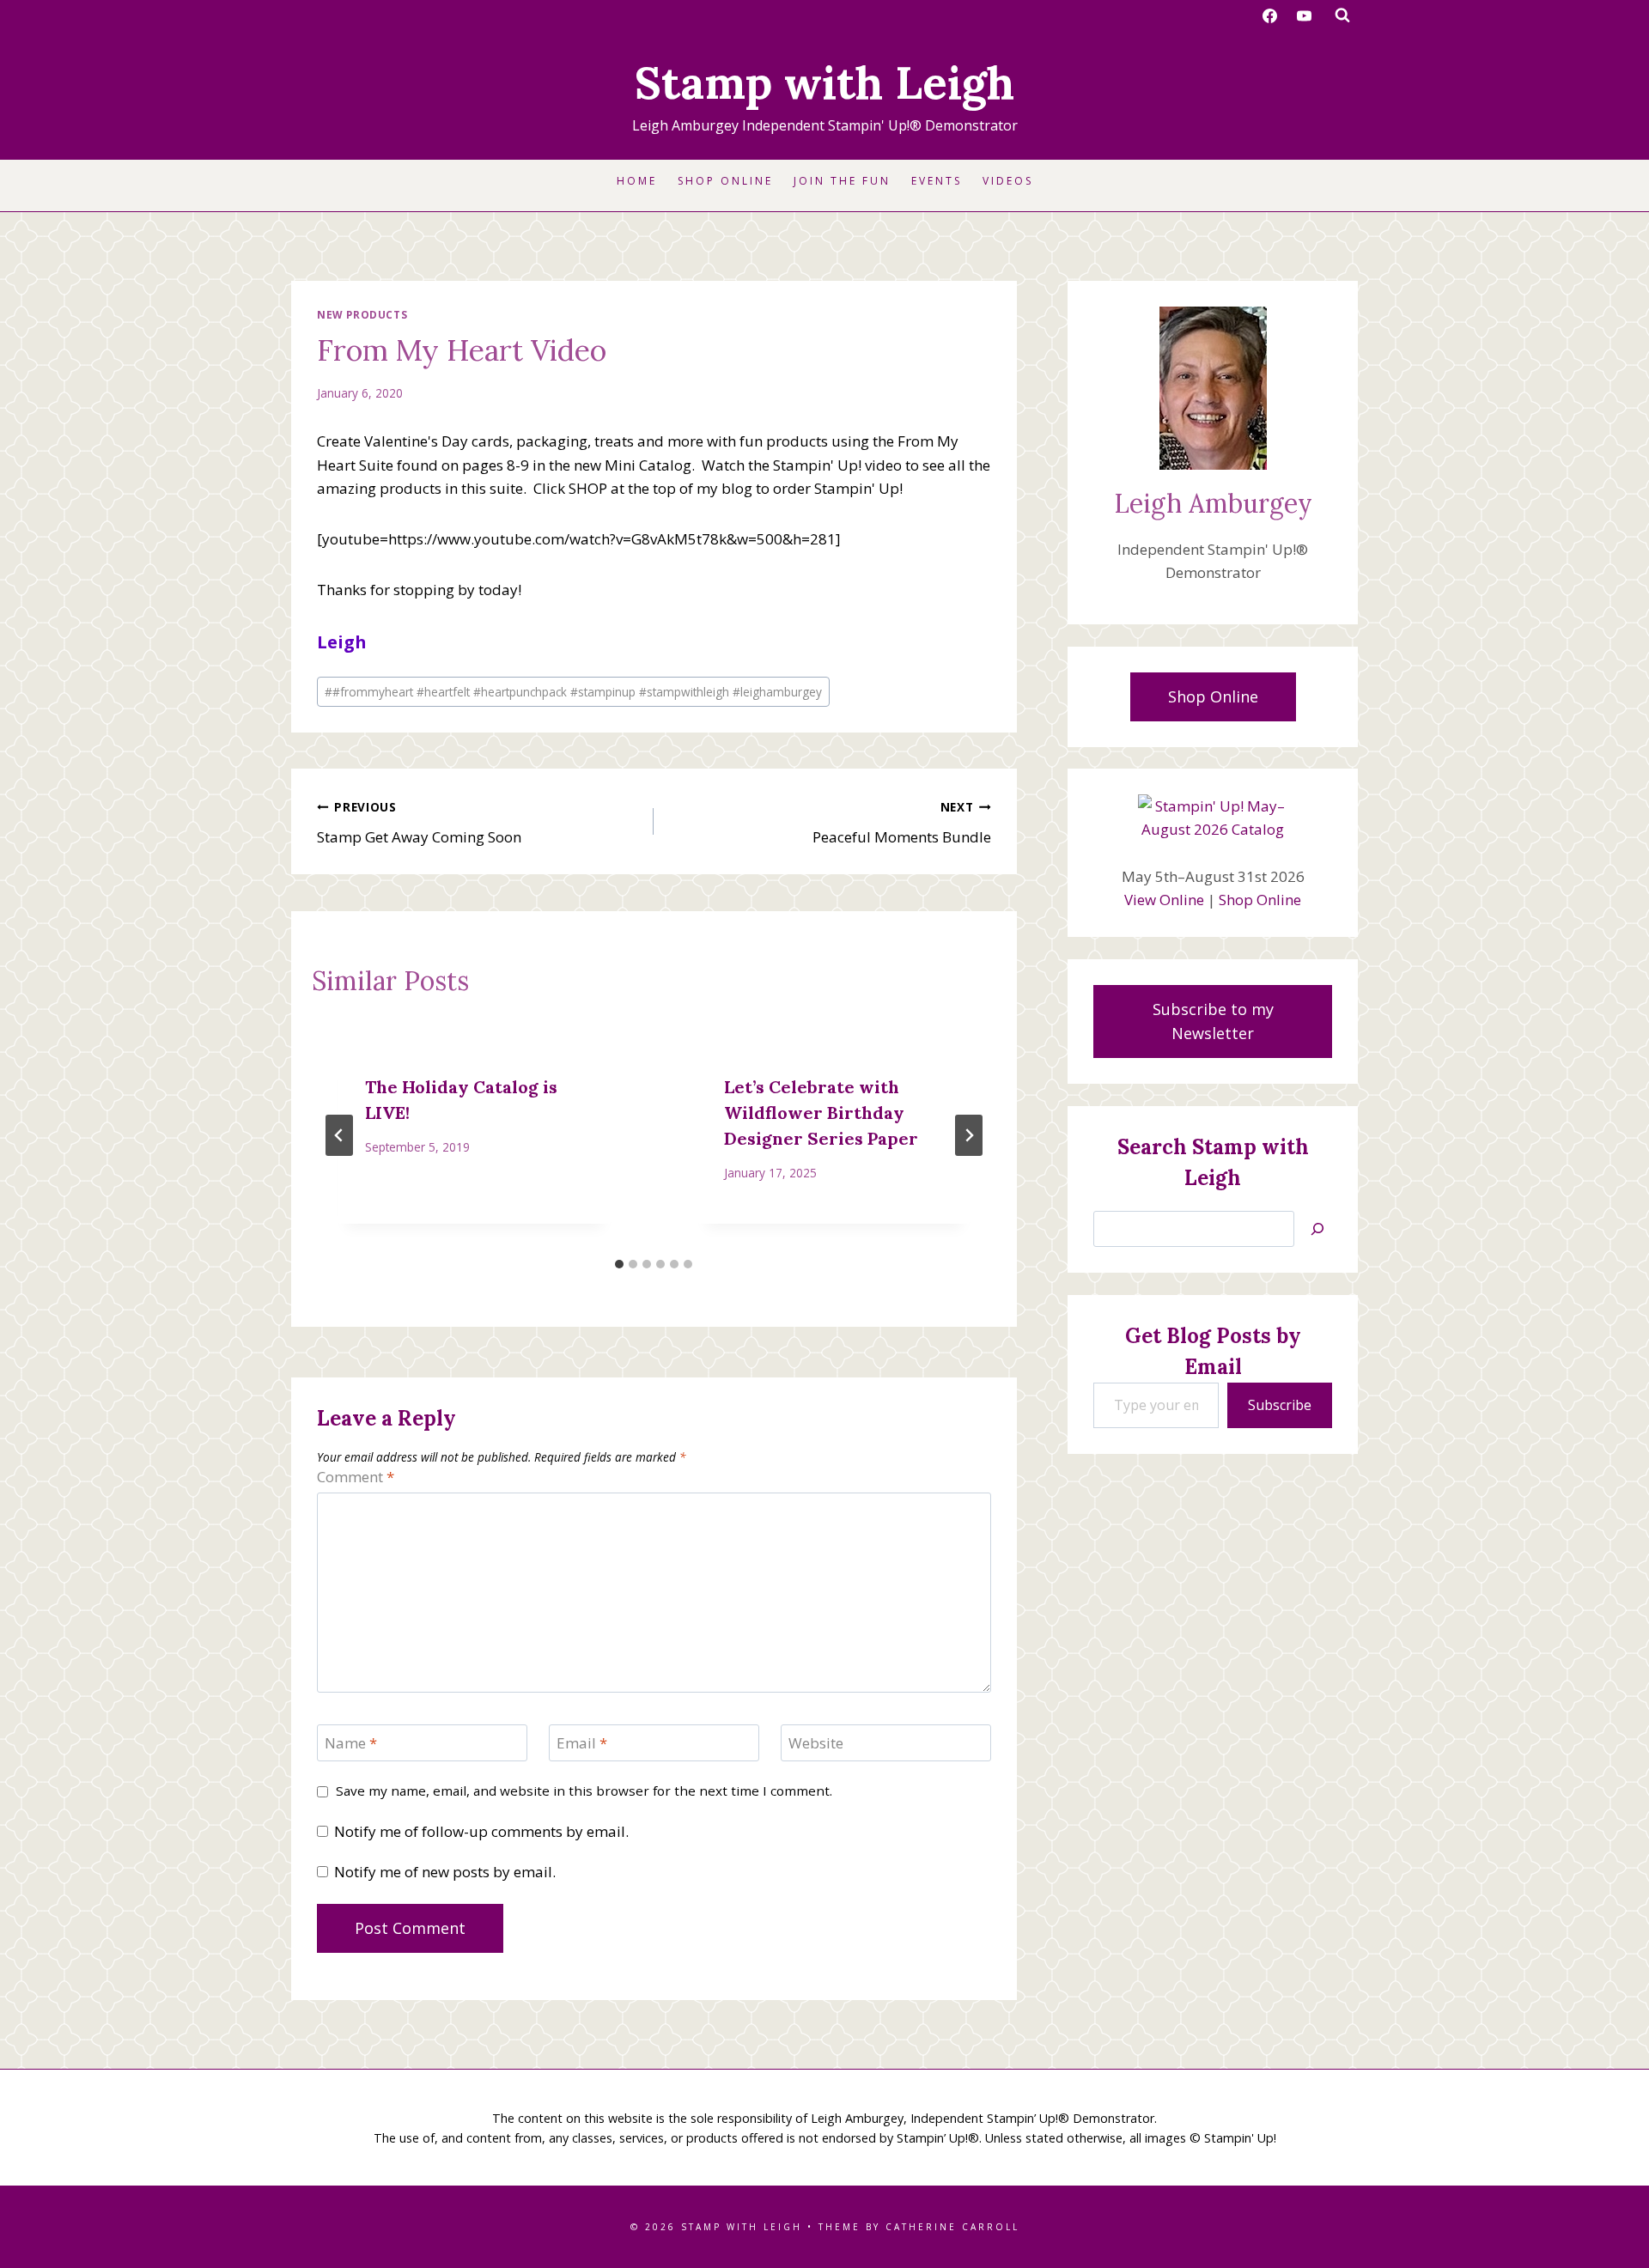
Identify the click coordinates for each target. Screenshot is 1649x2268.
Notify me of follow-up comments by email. (481, 1832)
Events (937, 181)
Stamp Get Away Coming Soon (419, 823)
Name (351, 1743)
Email (582, 1743)
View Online (1164, 900)
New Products (362, 314)
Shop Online (725, 181)
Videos (1008, 181)
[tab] (619, 1264)
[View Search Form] (1342, 15)
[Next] (969, 1135)
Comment (356, 1477)
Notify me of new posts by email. (445, 1872)
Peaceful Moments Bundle (901, 823)
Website (816, 1743)
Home (637, 181)
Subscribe (1280, 1405)
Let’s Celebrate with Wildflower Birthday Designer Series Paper (821, 1113)
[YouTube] (1304, 15)
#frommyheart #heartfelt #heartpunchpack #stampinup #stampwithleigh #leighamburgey (573, 692)
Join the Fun (842, 181)
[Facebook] (1270, 15)
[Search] (1317, 1229)
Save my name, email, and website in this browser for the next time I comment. (584, 1791)
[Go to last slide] (339, 1135)
